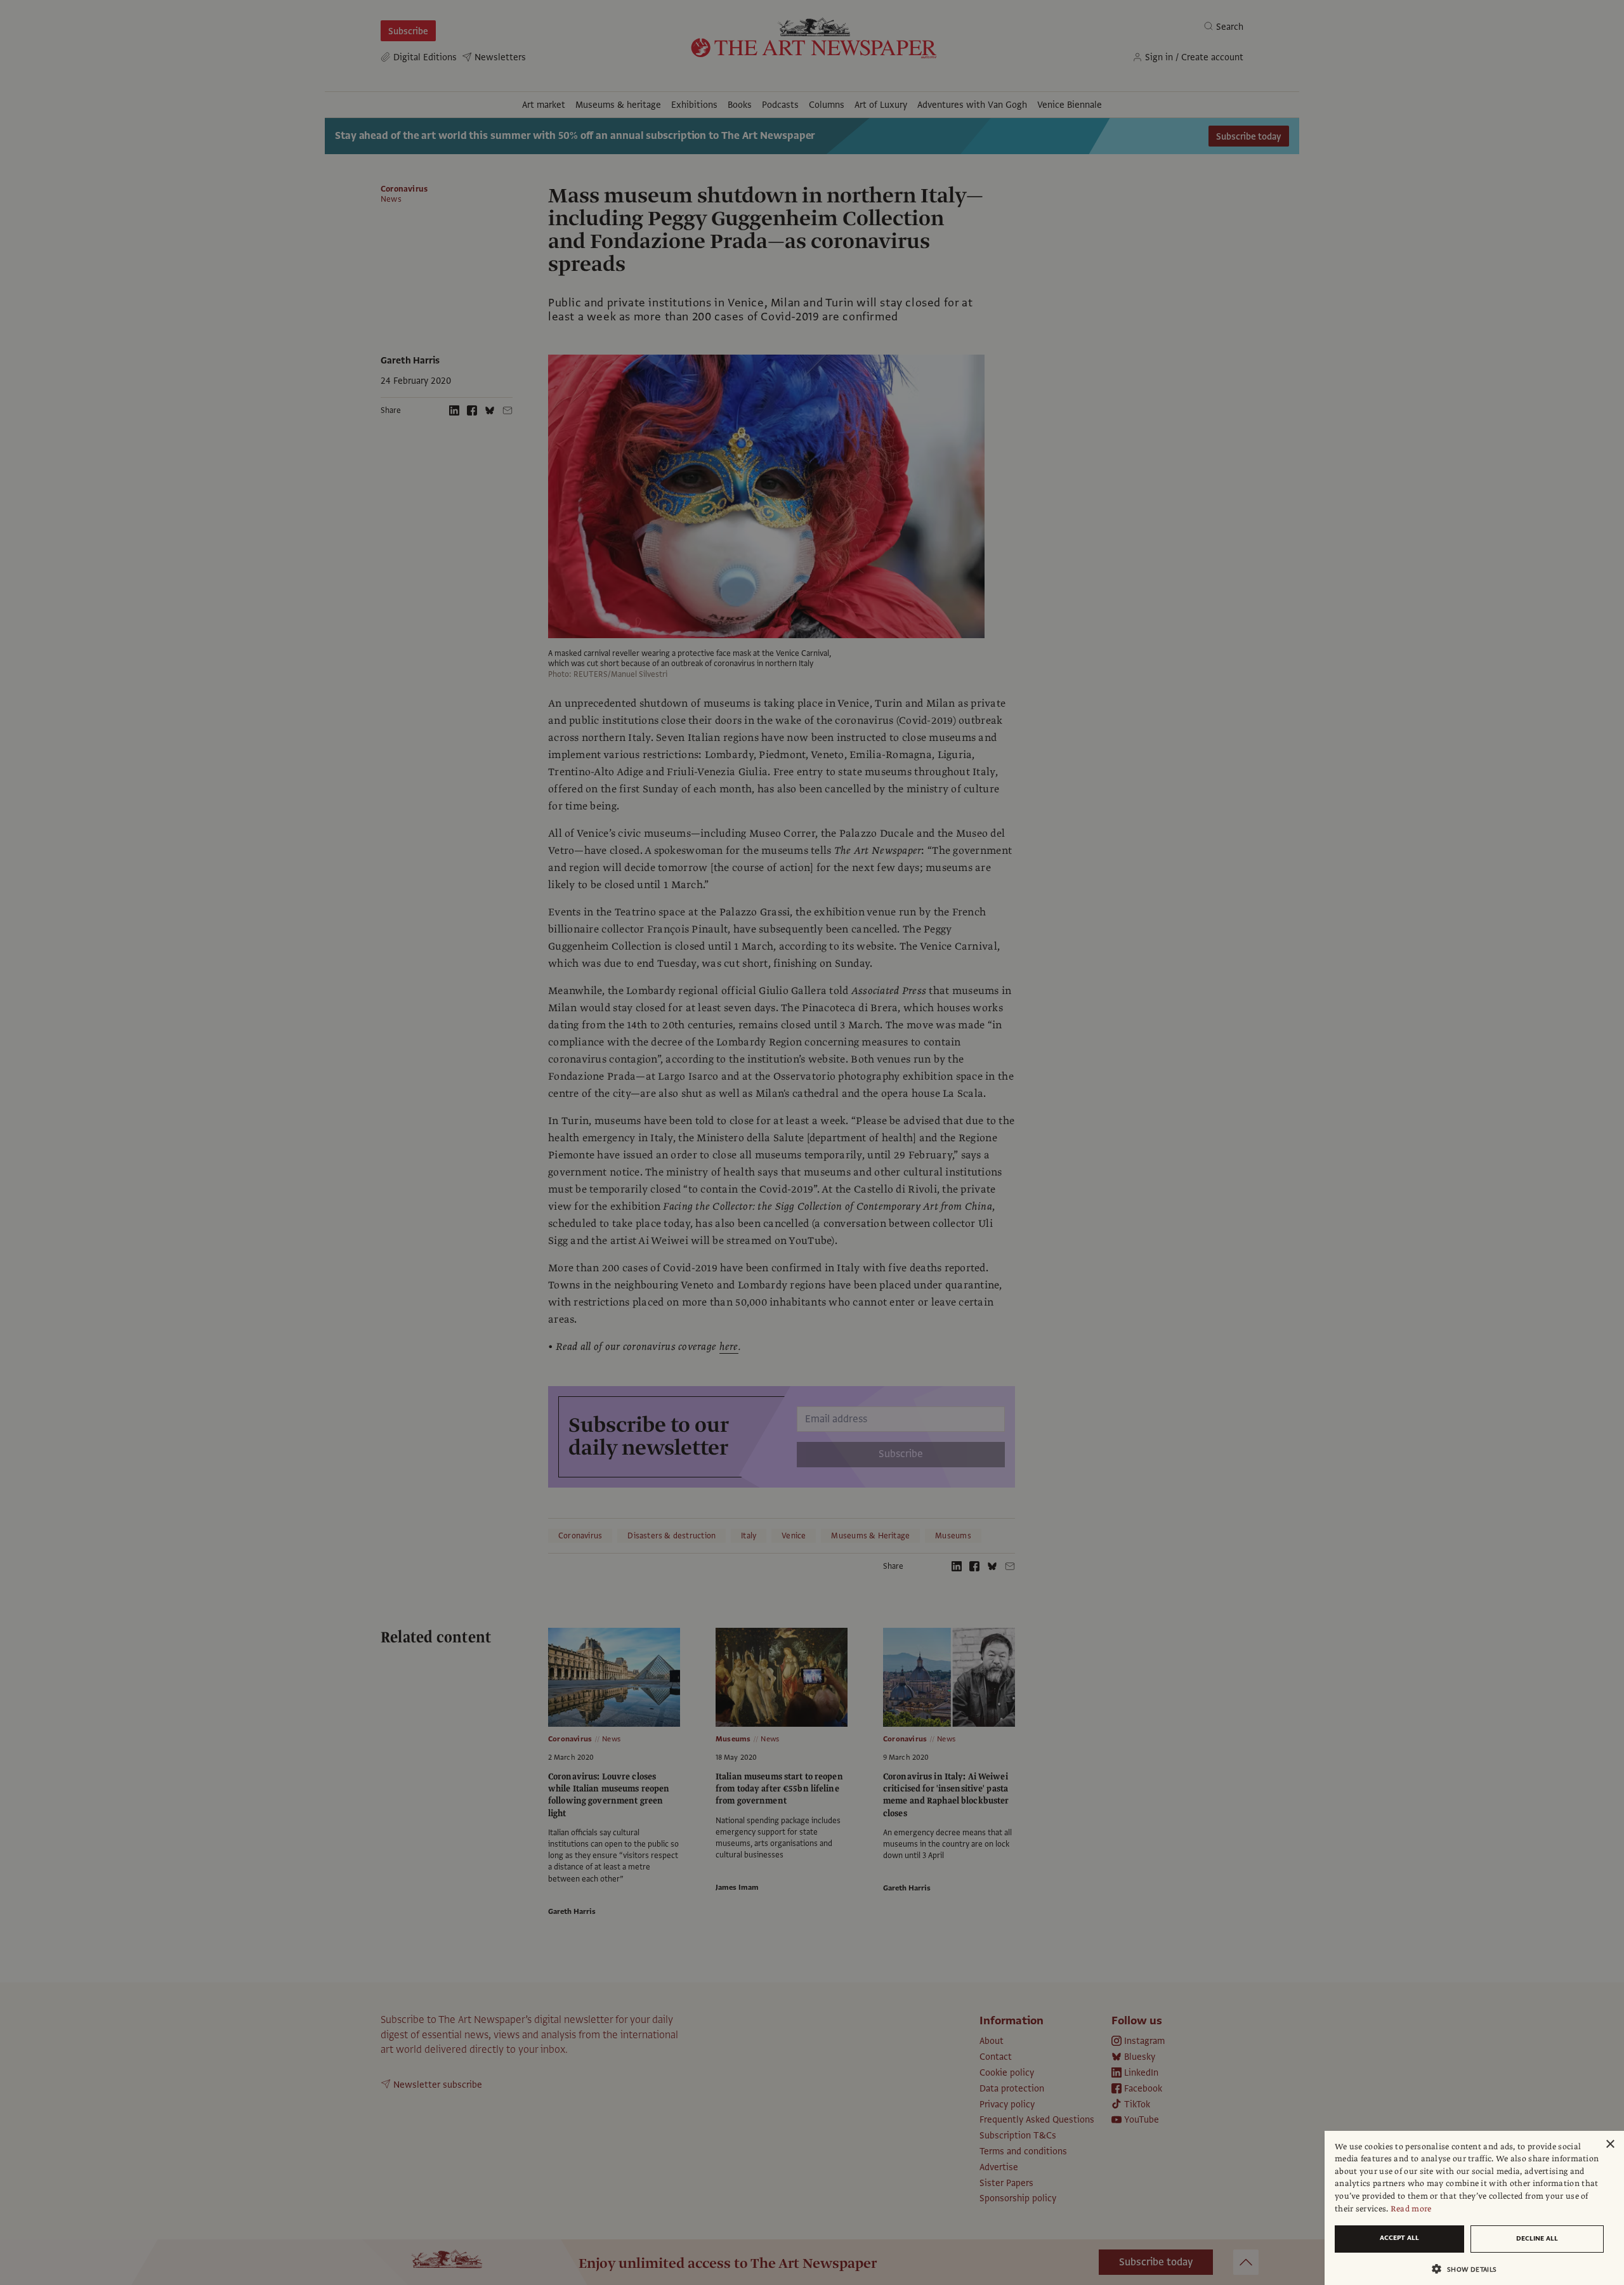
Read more (1411, 2209)
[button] (1469, 2269)
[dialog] (1474, 2208)
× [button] (1610, 2144)
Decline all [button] (1537, 2238)
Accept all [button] (1399, 2238)
